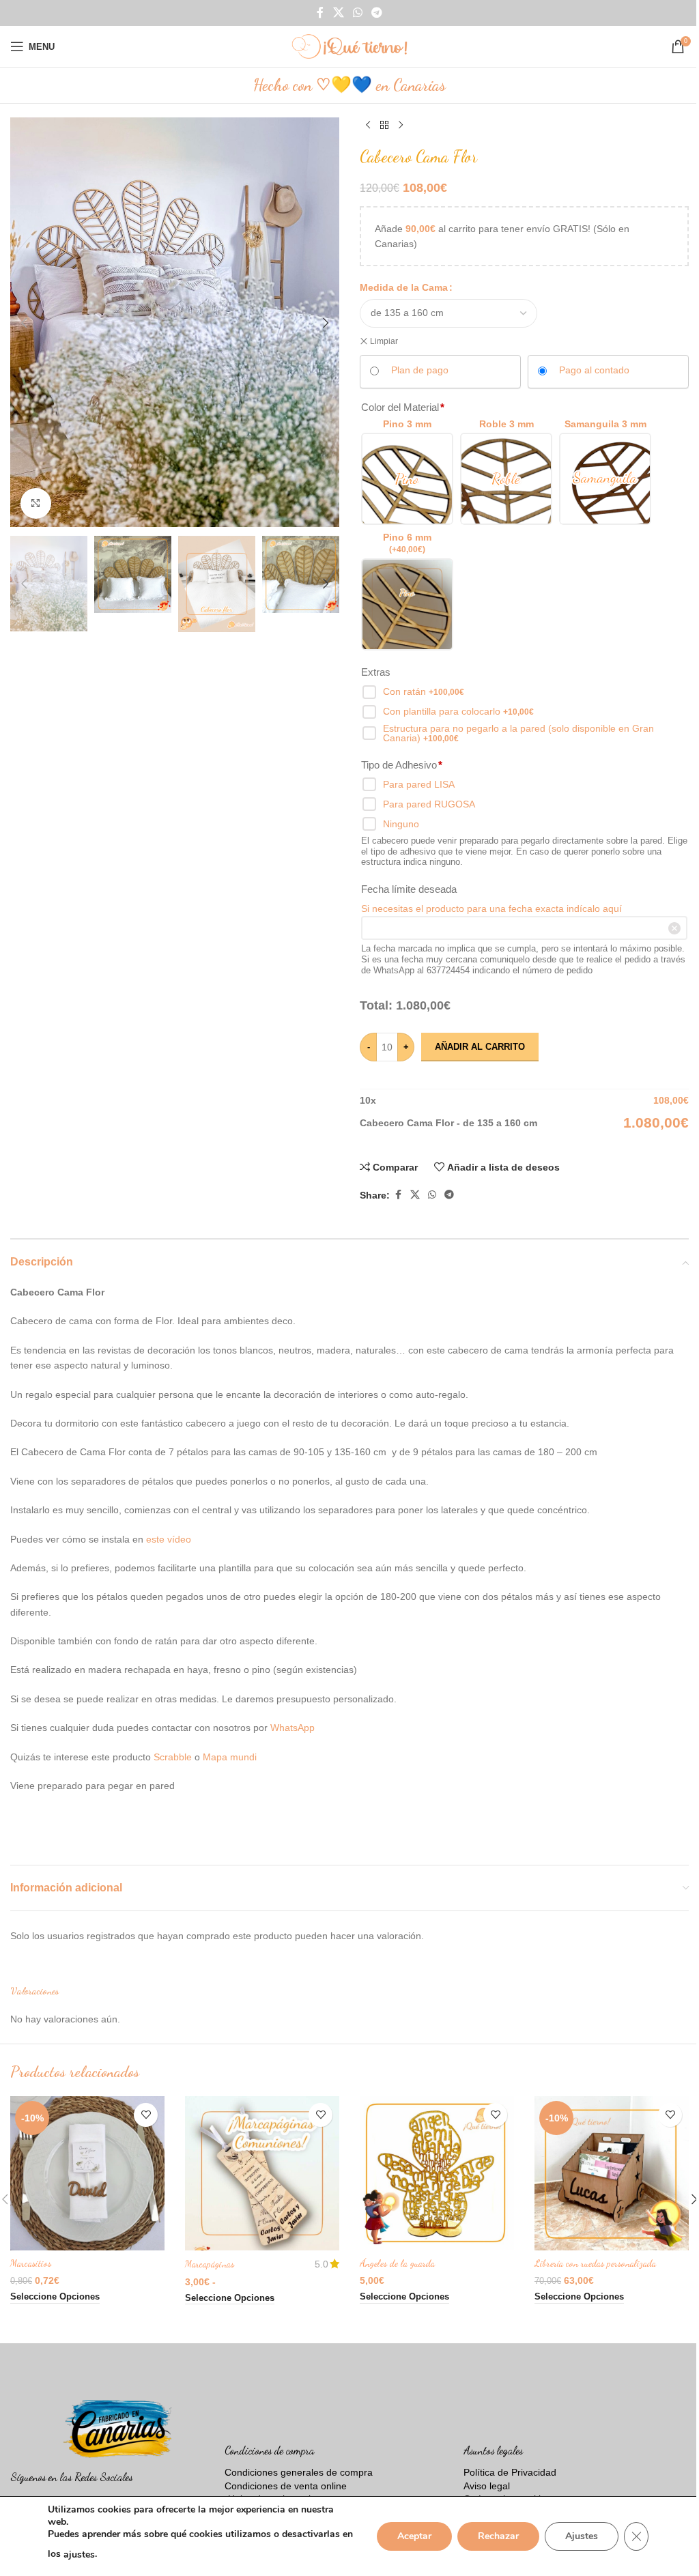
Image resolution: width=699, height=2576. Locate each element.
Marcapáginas (210, 2264)
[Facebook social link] (320, 13)
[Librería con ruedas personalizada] (612, 2173)
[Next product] (401, 126)
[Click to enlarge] (36, 503)
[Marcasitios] (87, 2173)
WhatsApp (293, 1728)
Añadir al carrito (480, 1047)
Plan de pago (420, 370)
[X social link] (338, 13)
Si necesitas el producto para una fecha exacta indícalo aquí (491, 908)
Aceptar (414, 2536)
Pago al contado (594, 370)
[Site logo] (349, 46)
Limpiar (384, 341)
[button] (24, 323)
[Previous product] (368, 126)
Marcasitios (31, 2263)
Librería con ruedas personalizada (595, 2263)
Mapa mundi (230, 1757)
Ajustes (582, 2536)
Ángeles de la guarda (397, 2263)
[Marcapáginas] (262, 2173)
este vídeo (169, 1539)
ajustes (79, 2554)
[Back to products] (384, 126)
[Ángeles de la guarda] (437, 2173)
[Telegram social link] (377, 13)
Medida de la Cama (404, 287)
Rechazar (498, 2536)
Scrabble (174, 1757)
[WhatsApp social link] (357, 13)
